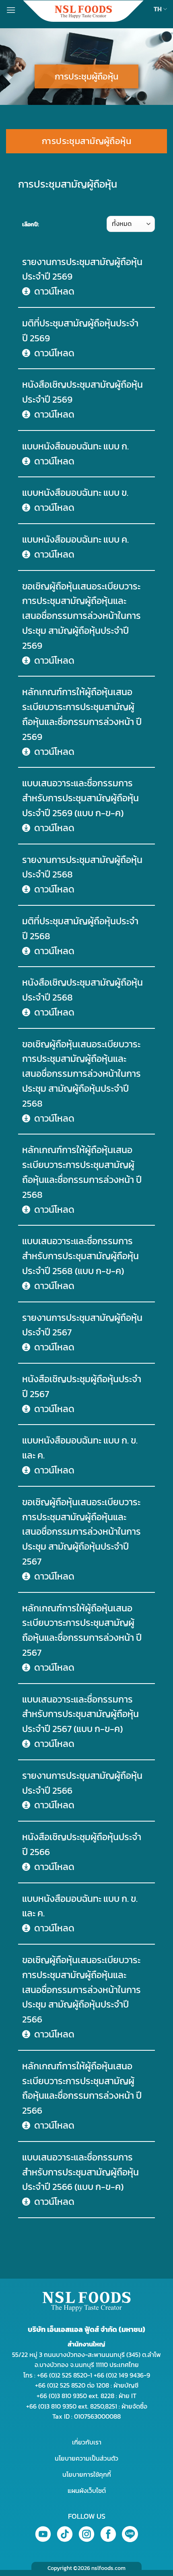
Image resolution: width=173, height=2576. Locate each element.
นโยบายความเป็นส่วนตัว (86, 2458)
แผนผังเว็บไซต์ (87, 2490)
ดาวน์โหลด (54, 291)
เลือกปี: (31, 224)
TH (158, 9)
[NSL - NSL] (83, 11)
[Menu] (11, 10)
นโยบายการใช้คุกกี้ (87, 2474)
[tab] (86, 141)
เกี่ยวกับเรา (87, 2442)
